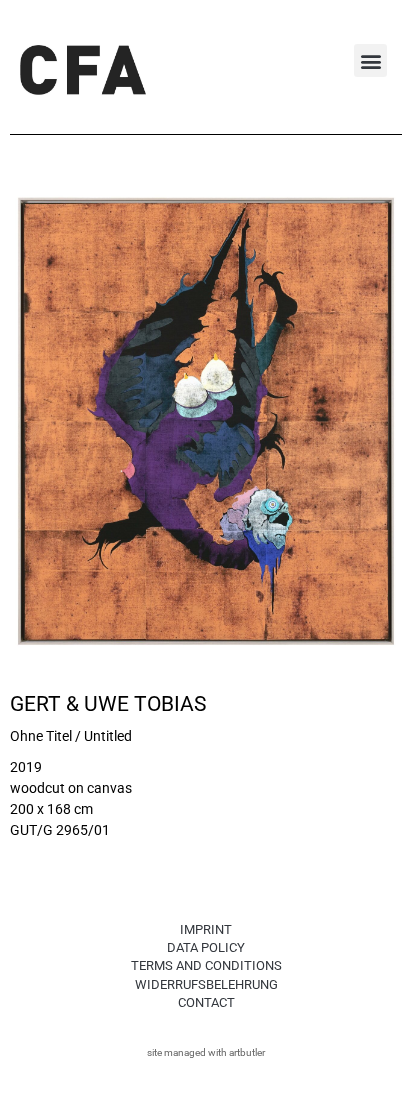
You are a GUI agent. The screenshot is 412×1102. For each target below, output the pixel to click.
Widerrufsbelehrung (206, 984)
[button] (370, 60)
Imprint (206, 929)
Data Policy (206, 947)
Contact (206, 1002)
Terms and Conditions (206, 965)
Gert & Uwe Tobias (108, 704)
